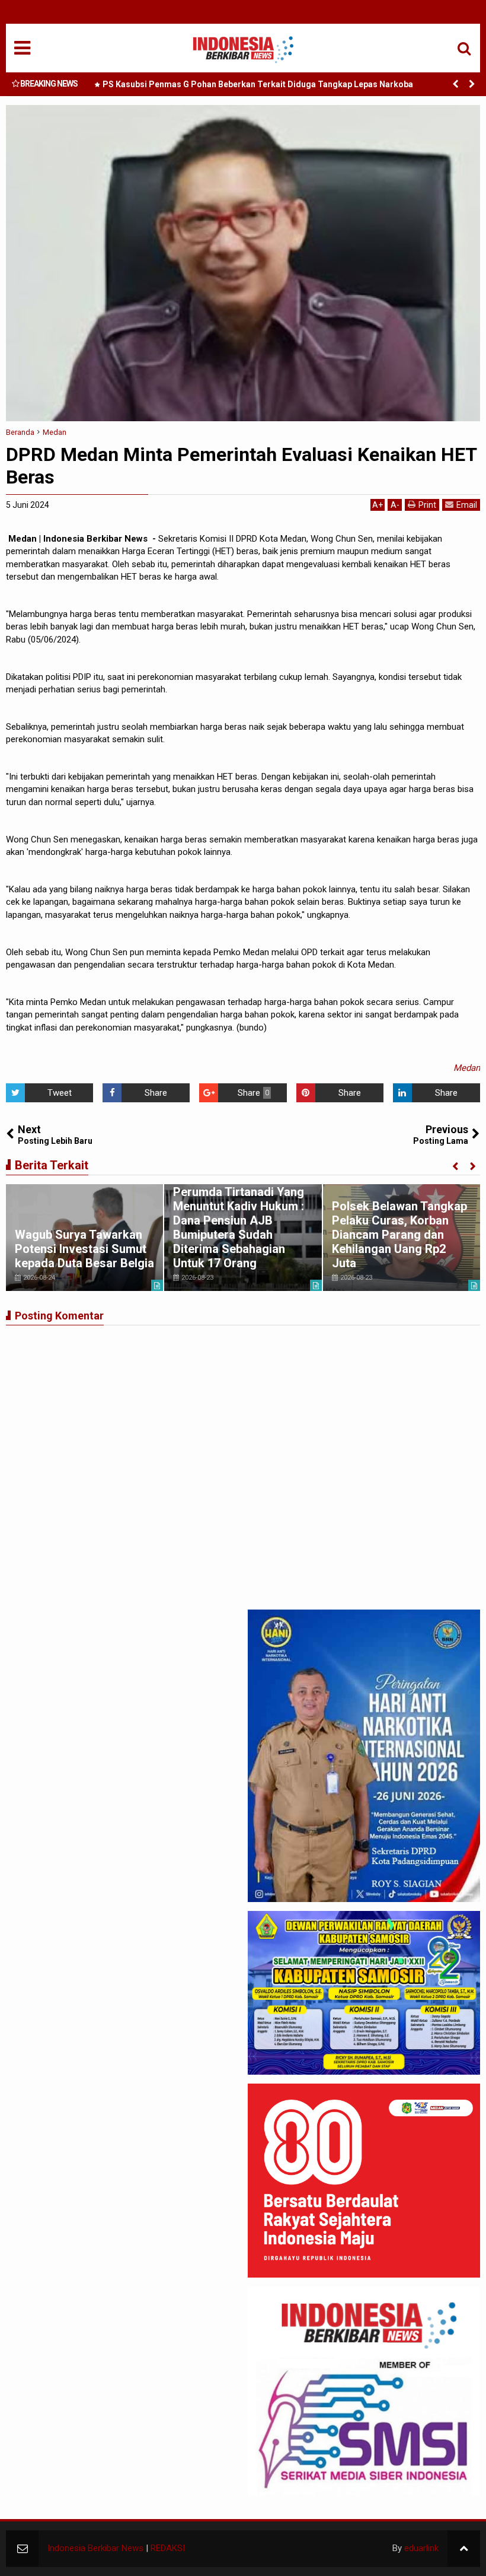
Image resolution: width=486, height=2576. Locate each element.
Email (467, 505)
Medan (467, 1068)
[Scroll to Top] (464, 2548)
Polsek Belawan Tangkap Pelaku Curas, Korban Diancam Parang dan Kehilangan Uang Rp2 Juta (399, 1235)
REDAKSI (168, 2548)
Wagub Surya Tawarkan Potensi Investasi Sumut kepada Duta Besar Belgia (84, 1249)
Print (427, 505)
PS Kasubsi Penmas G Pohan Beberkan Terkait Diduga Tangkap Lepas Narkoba (258, 84)
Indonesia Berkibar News (95, 2548)
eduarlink (421, 2548)
